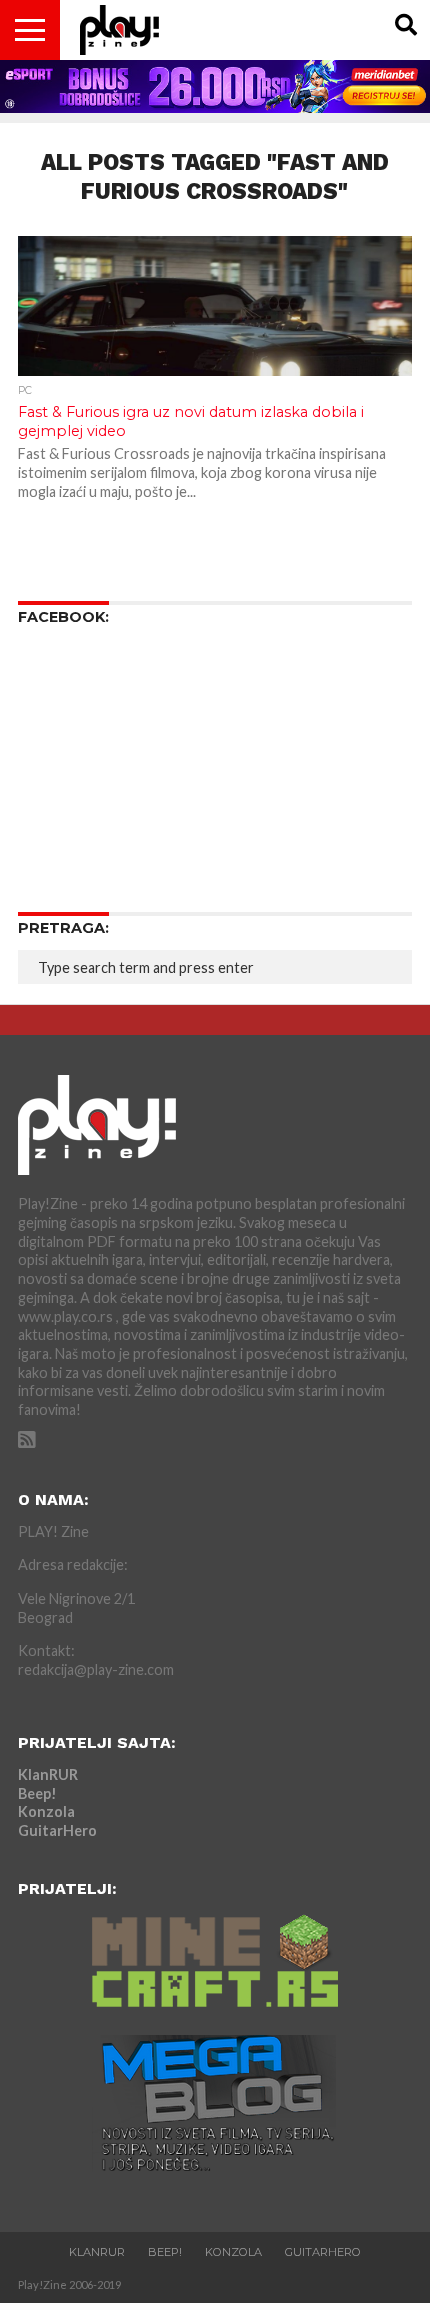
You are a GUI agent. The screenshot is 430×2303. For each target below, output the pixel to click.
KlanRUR (48, 1774)
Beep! (37, 1793)
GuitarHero (57, 1830)
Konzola (46, 1811)
